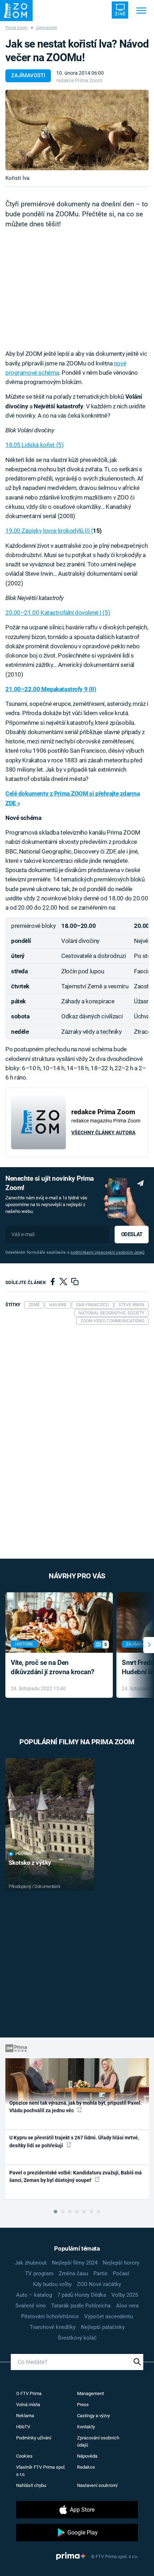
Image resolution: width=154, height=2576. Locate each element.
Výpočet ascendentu (109, 2316)
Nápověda (87, 2456)
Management (90, 2393)
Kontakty (86, 2427)
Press (83, 2405)
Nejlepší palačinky (103, 2327)
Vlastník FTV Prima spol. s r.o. (41, 2471)
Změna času (73, 2273)
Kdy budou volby (52, 2284)
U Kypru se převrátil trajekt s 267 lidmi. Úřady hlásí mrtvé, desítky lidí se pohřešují (74, 2141)
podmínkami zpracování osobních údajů (107, 1252)
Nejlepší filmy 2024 (75, 2263)
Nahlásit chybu (31, 2485)
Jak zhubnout (31, 2263)
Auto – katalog (34, 2295)
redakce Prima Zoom (79, 80)
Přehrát (24, 1854)
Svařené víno (31, 2306)
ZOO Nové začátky (99, 2284)
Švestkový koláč (77, 2338)
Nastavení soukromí (97, 2485)
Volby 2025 (125, 2295)
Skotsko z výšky (30, 1863)
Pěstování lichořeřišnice (50, 2316)
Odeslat (132, 1234)
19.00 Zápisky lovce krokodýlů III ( (49, 531)
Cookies (24, 2456)
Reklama (25, 2416)
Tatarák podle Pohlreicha (81, 2306)
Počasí (121, 2273)
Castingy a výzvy (93, 2416)
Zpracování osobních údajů (98, 2441)
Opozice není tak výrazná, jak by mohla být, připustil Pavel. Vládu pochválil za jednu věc (76, 2107)
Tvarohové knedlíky (53, 2327)
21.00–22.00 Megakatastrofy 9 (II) (51, 689)
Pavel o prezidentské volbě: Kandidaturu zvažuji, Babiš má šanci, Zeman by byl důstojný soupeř (76, 2176)
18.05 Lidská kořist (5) (34, 445)
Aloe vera (127, 2306)
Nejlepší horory (121, 2263)
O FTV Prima (29, 2393)
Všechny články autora (103, 1132)
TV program (39, 2273)
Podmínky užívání (34, 2438)
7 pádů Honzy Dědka (82, 2295)
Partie (100, 2273)
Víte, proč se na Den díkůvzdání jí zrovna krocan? (52, 1667)
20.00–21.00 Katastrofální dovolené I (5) (58, 613)
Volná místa (28, 2405)
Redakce (86, 2467)
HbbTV (23, 2427)
